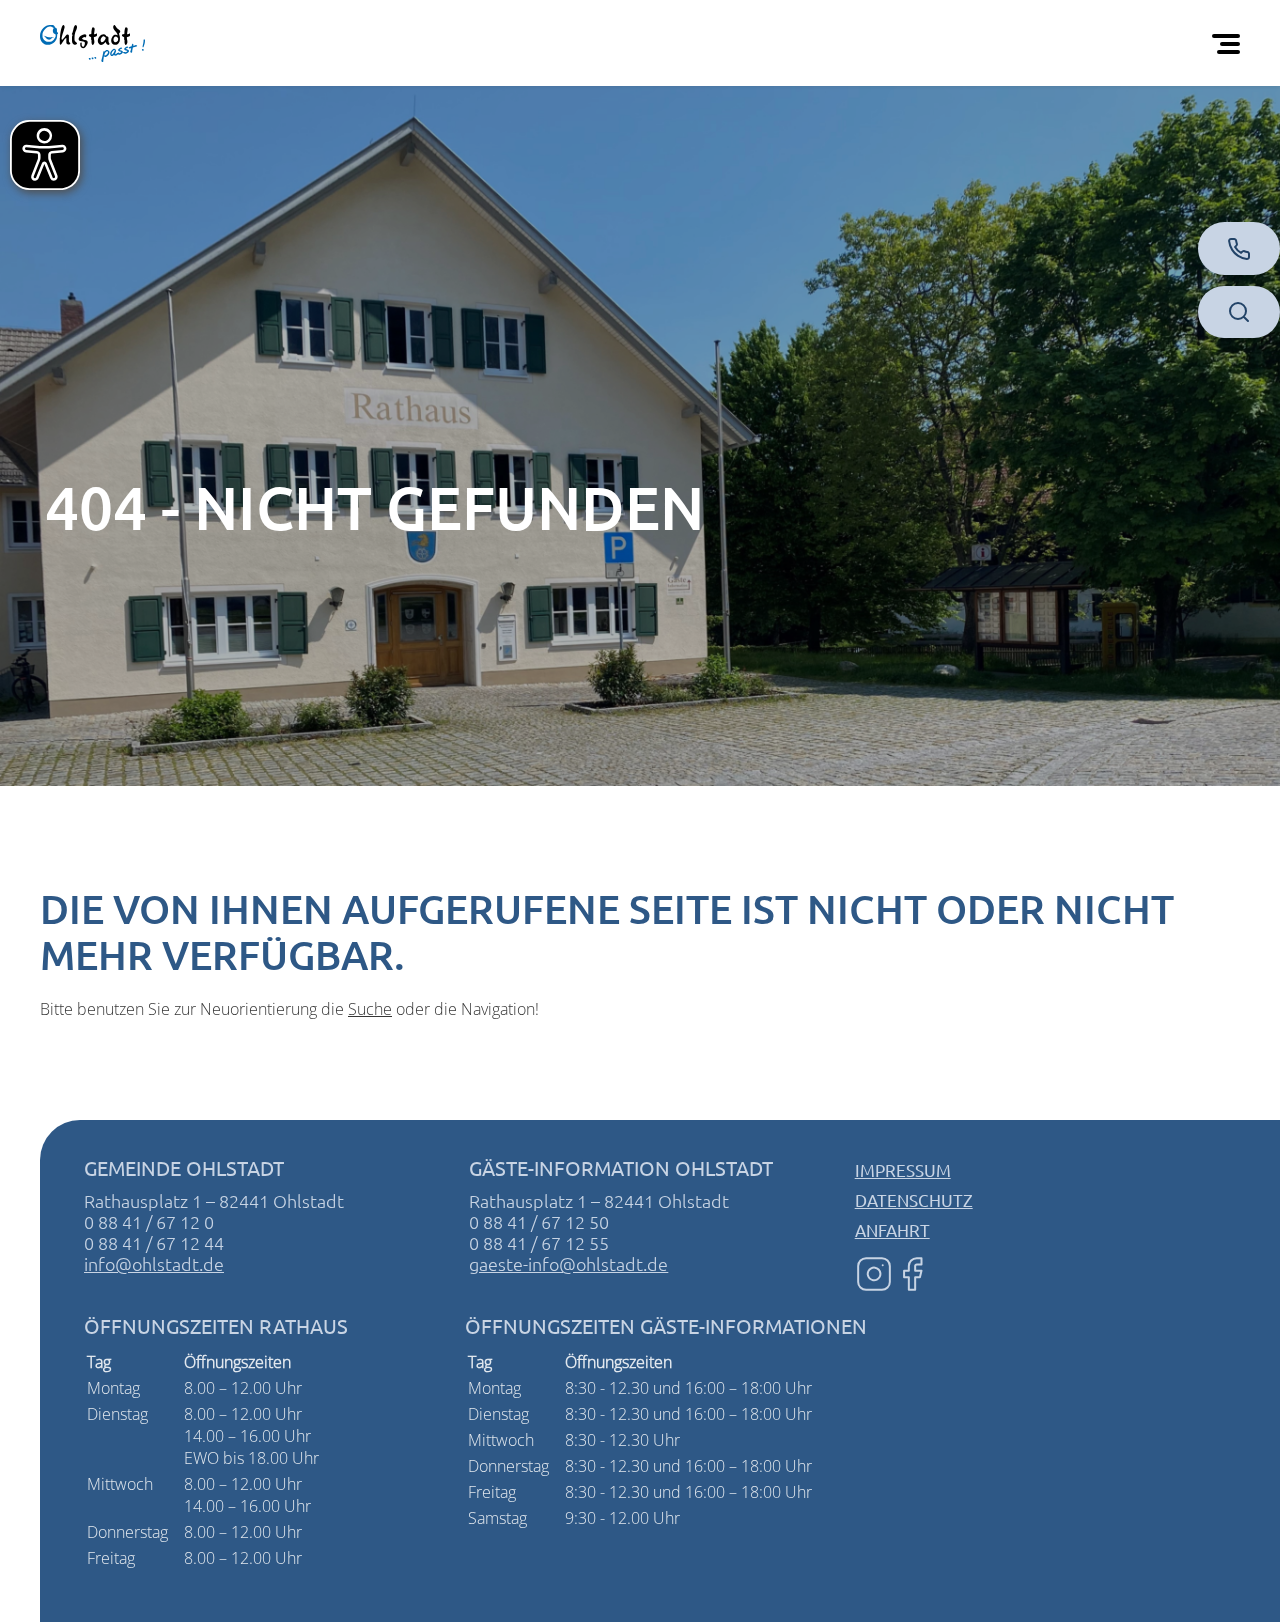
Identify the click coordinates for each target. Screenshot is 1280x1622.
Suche (370, 1009)
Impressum (903, 1169)
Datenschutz (914, 1199)
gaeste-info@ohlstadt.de (568, 1263)
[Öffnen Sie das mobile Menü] (1230, 43)
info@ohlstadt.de (154, 1263)
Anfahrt (892, 1229)
